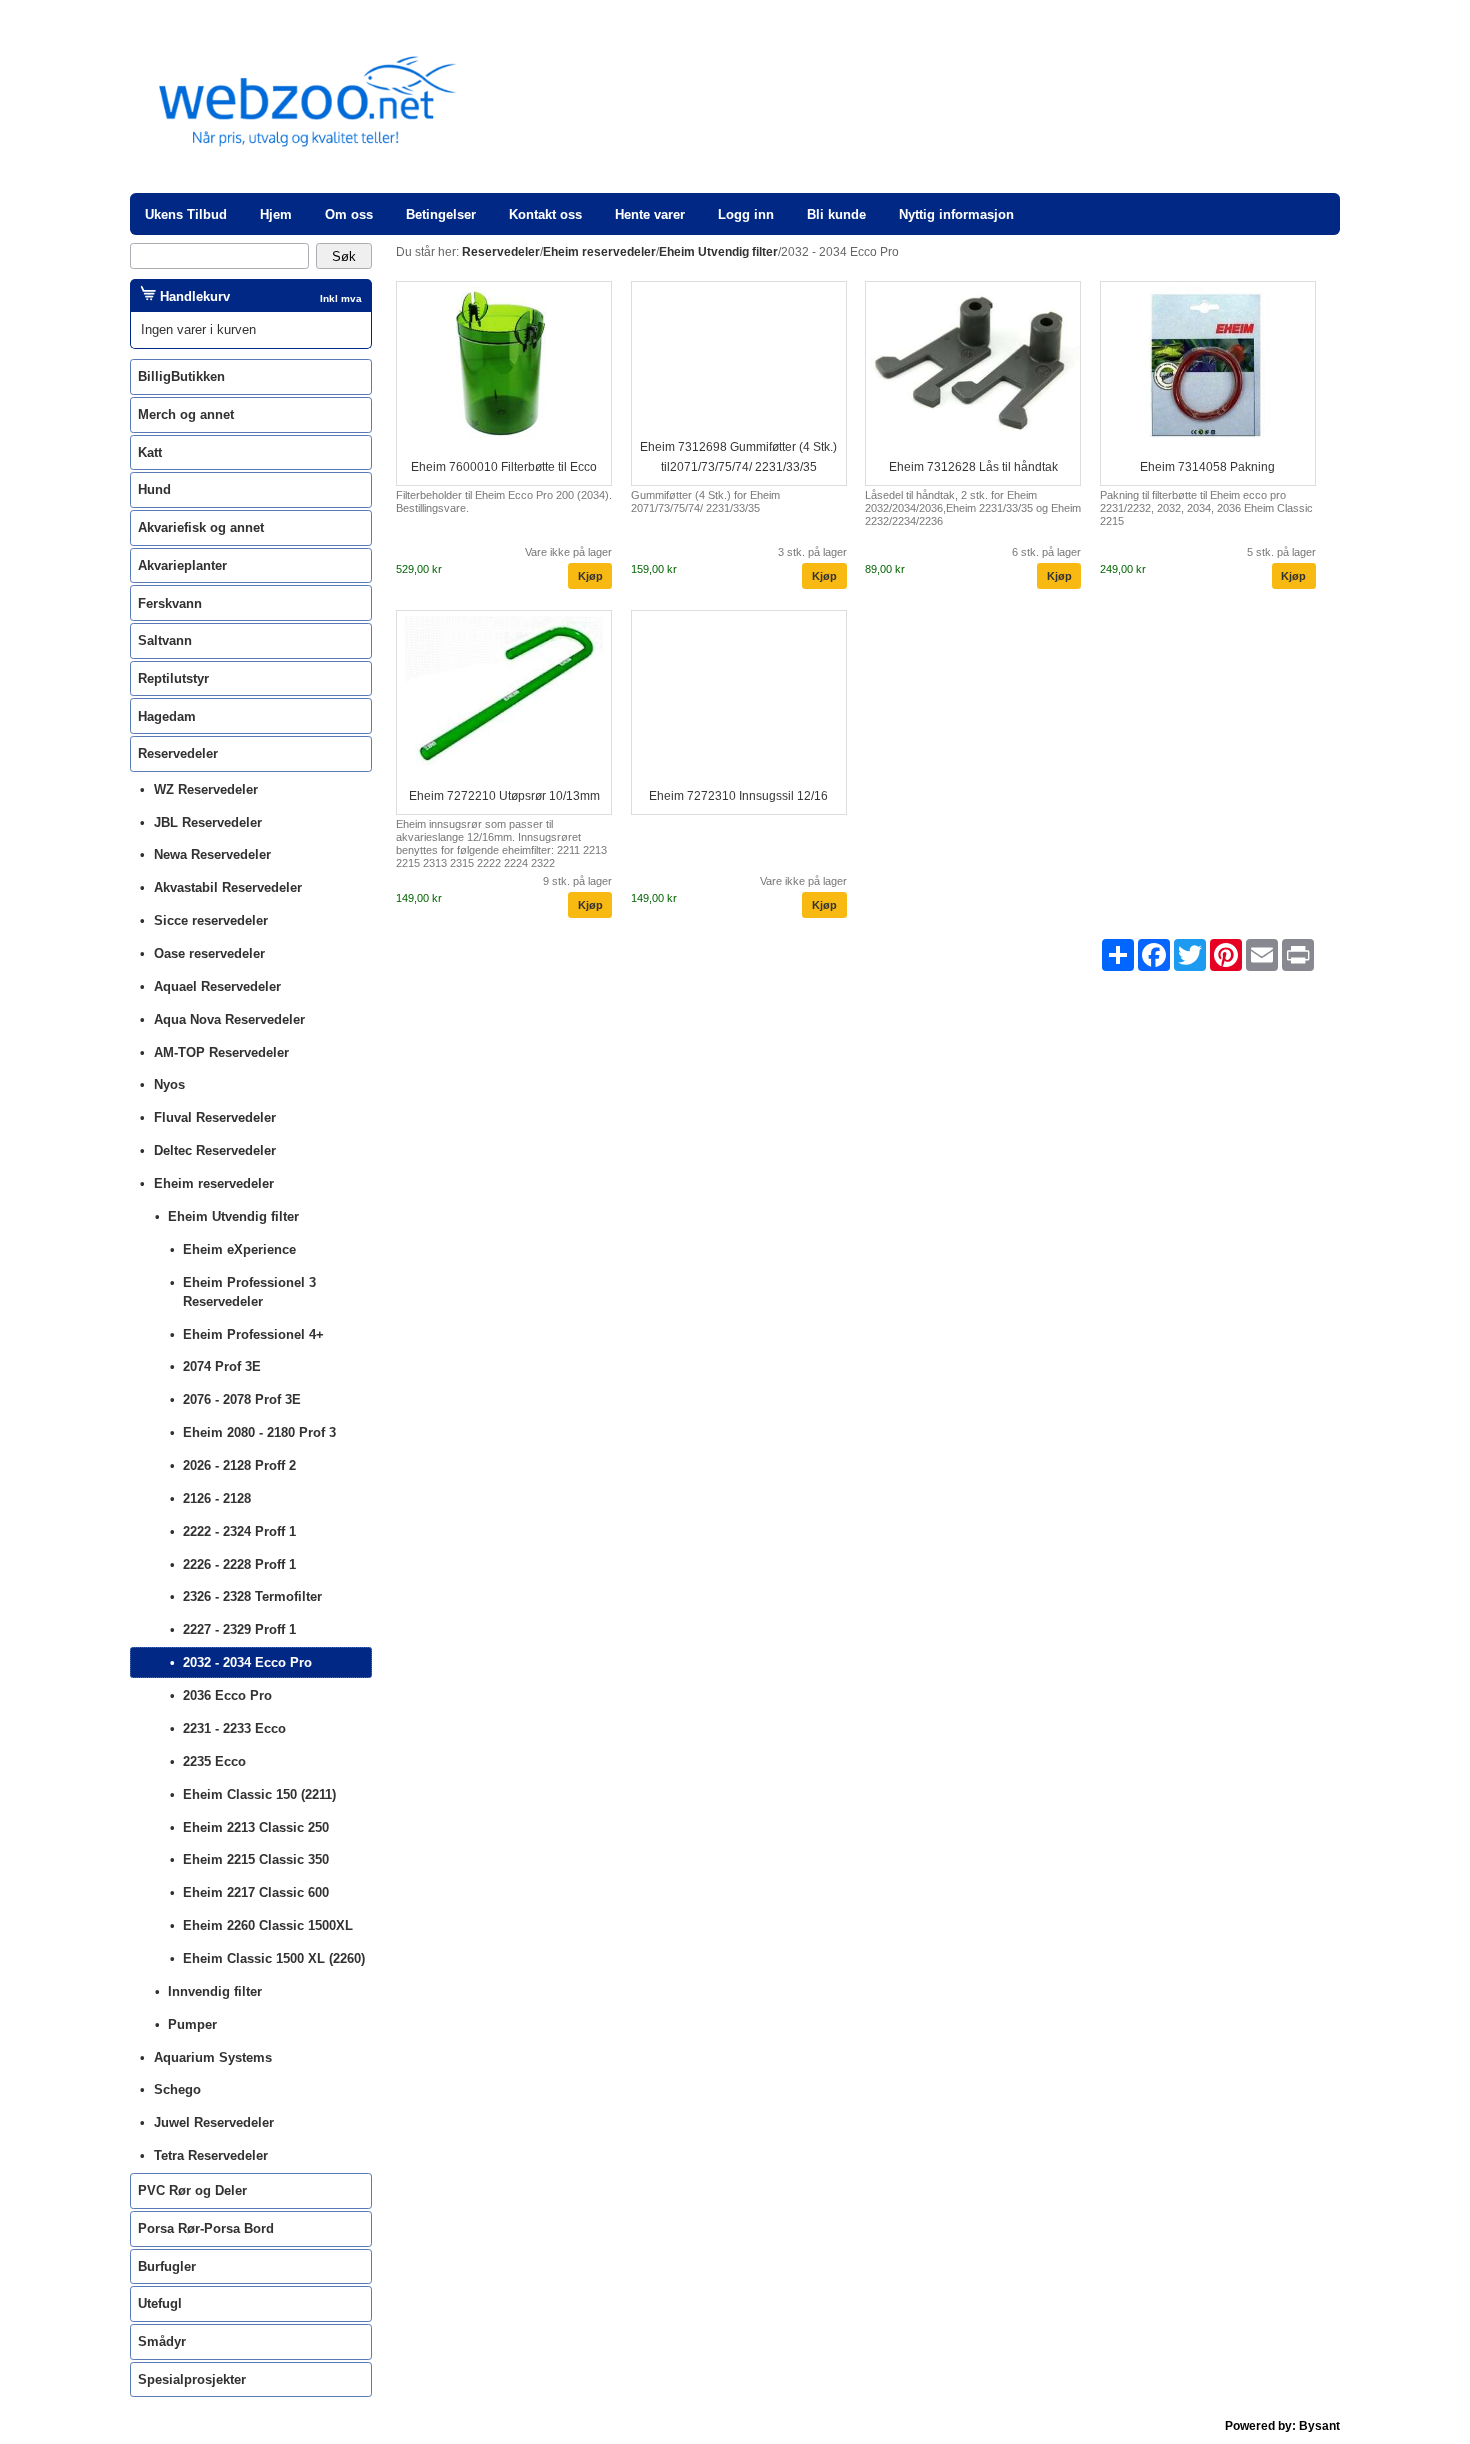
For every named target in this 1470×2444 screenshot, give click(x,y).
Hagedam (167, 716)
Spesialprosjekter (192, 2379)
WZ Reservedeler (206, 789)
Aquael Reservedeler (217, 986)
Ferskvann (170, 603)
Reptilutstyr (173, 678)
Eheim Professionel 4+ (253, 1334)
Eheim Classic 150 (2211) (259, 1794)
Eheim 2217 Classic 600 (256, 1892)
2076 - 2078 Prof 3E (242, 1399)
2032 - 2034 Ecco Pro (247, 1662)
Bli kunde (836, 214)
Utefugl (160, 2303)
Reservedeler (178, 753)
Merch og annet (186, 414)
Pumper (192, 2024)
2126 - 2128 (217, 1498)
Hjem (276, 214)
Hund (154, 489)
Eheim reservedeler (214, 1183)
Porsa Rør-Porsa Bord (206, 2228)
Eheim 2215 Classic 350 (256, 1859)
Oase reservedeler (209, 953)
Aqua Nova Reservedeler (229, 1019)
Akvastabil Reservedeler (228, 887)
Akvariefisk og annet (201, 527)
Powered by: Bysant (1282, 2426)
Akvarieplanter (182, 565)
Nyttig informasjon (956, 214)
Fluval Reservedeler (215, 1117)
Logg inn (746, 214)
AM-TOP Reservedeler (221, 1052)
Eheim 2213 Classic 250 (256, 1827)
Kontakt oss (545, 214)
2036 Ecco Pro (227, 1695)
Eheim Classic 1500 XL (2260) (274, 1958)
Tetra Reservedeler (211, 2155)
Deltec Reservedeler (215, 1150)
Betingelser (441, 214)
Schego (177, 2089)
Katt (150, 452)
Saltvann (165, 640)
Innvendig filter (215, 1991)
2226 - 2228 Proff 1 (239, 1564)
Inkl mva (341, 298)
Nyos (169, 1084)
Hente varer (650, 214)
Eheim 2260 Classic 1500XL (268, 1925)
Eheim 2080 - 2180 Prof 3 (259, 1432)
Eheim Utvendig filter (233, 1216)
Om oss (349, 214)
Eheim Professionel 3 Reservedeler (249, 1292)
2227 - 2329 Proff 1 (239, 1629)
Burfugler (167, 2266)
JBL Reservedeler (208, 822)
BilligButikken (181, 376)
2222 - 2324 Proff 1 (239, 1531)
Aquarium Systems (213, 2057)
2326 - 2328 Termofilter (252, 1596)
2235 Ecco (214, 1761)
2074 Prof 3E (222, 1366)
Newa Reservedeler (212, 854)
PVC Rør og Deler (192, 2190)
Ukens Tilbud (186, 214)
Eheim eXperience (239, 1249)
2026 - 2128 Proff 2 (239, 1465)
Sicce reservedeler (211, 920)
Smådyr (162, 2341)
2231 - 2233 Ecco (234, 1728)
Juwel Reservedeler (214, 2122)
